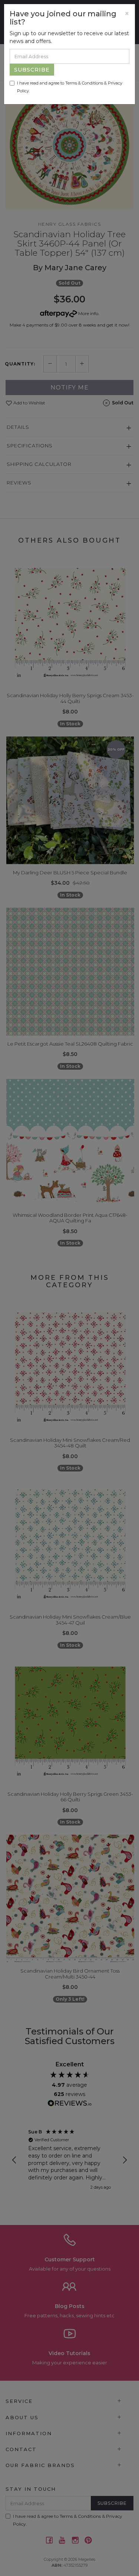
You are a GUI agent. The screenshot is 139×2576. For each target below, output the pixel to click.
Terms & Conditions (84, 83)
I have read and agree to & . (70, 87)
